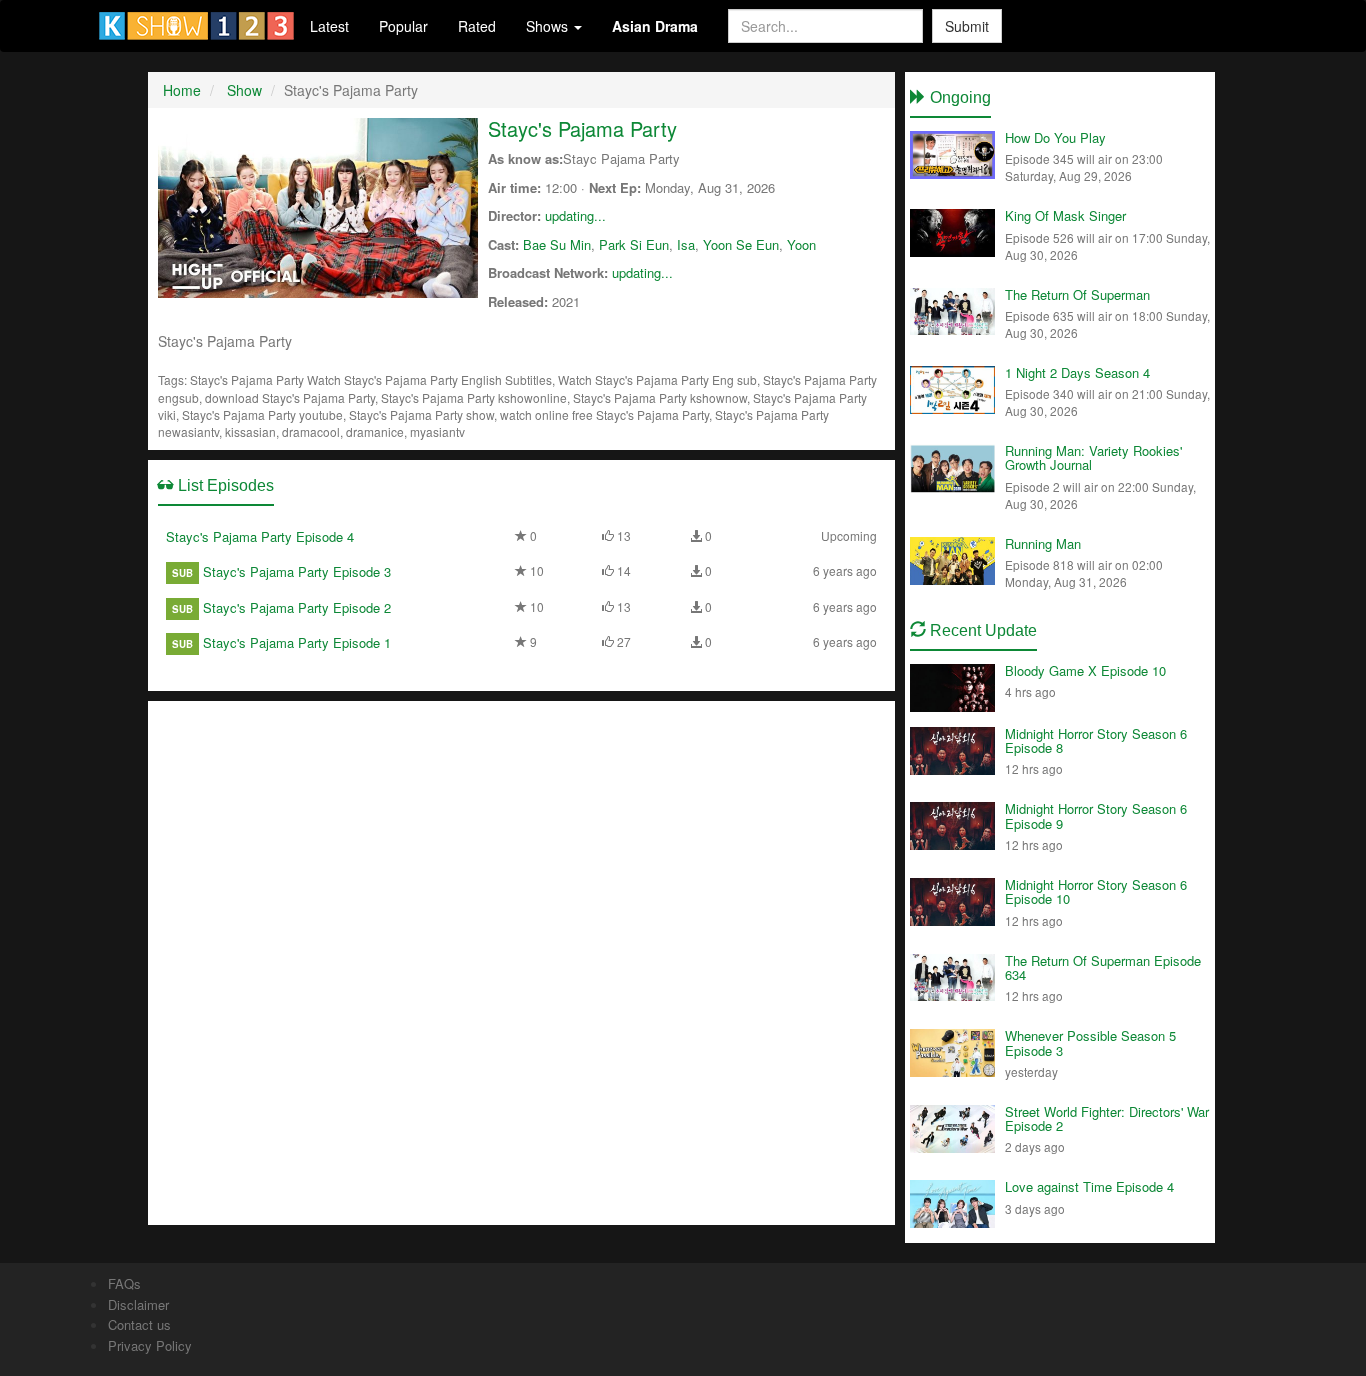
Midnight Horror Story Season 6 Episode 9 (1096, 815)
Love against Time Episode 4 (1089, 1186)
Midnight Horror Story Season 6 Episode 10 (1096, 891)
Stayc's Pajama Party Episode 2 (297, 607)
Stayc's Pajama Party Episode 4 (260, 536)
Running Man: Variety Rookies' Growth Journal (1093, 457)
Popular (403, 26)
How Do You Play (1055, 137)
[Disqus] (521, 961)
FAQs (124, 1283)
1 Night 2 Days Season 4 (1077, 372)
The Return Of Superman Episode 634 (1103, 967)
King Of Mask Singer (1065, 215)
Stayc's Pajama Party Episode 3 (297, 571)
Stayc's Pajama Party (582, 128)
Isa (686, 244)
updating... (575, 215)
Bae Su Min (557, 244)
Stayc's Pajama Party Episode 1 (297, 642)
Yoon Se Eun (741, 244)
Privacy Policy (150, 1345)
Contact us (139, 1324)
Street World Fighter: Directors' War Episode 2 (1107, 1118)
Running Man (1043, 543)
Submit (967, 26)
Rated (477, 26)
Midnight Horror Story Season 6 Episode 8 (1096, 740)
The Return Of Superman (1077, 294)
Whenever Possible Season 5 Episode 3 (1090, 1042)
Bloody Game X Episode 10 (1085, 670)
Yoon (801, 244)
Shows (549, 26)
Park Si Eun (634, 244)
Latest (329, 26)
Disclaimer (138, 1304)
